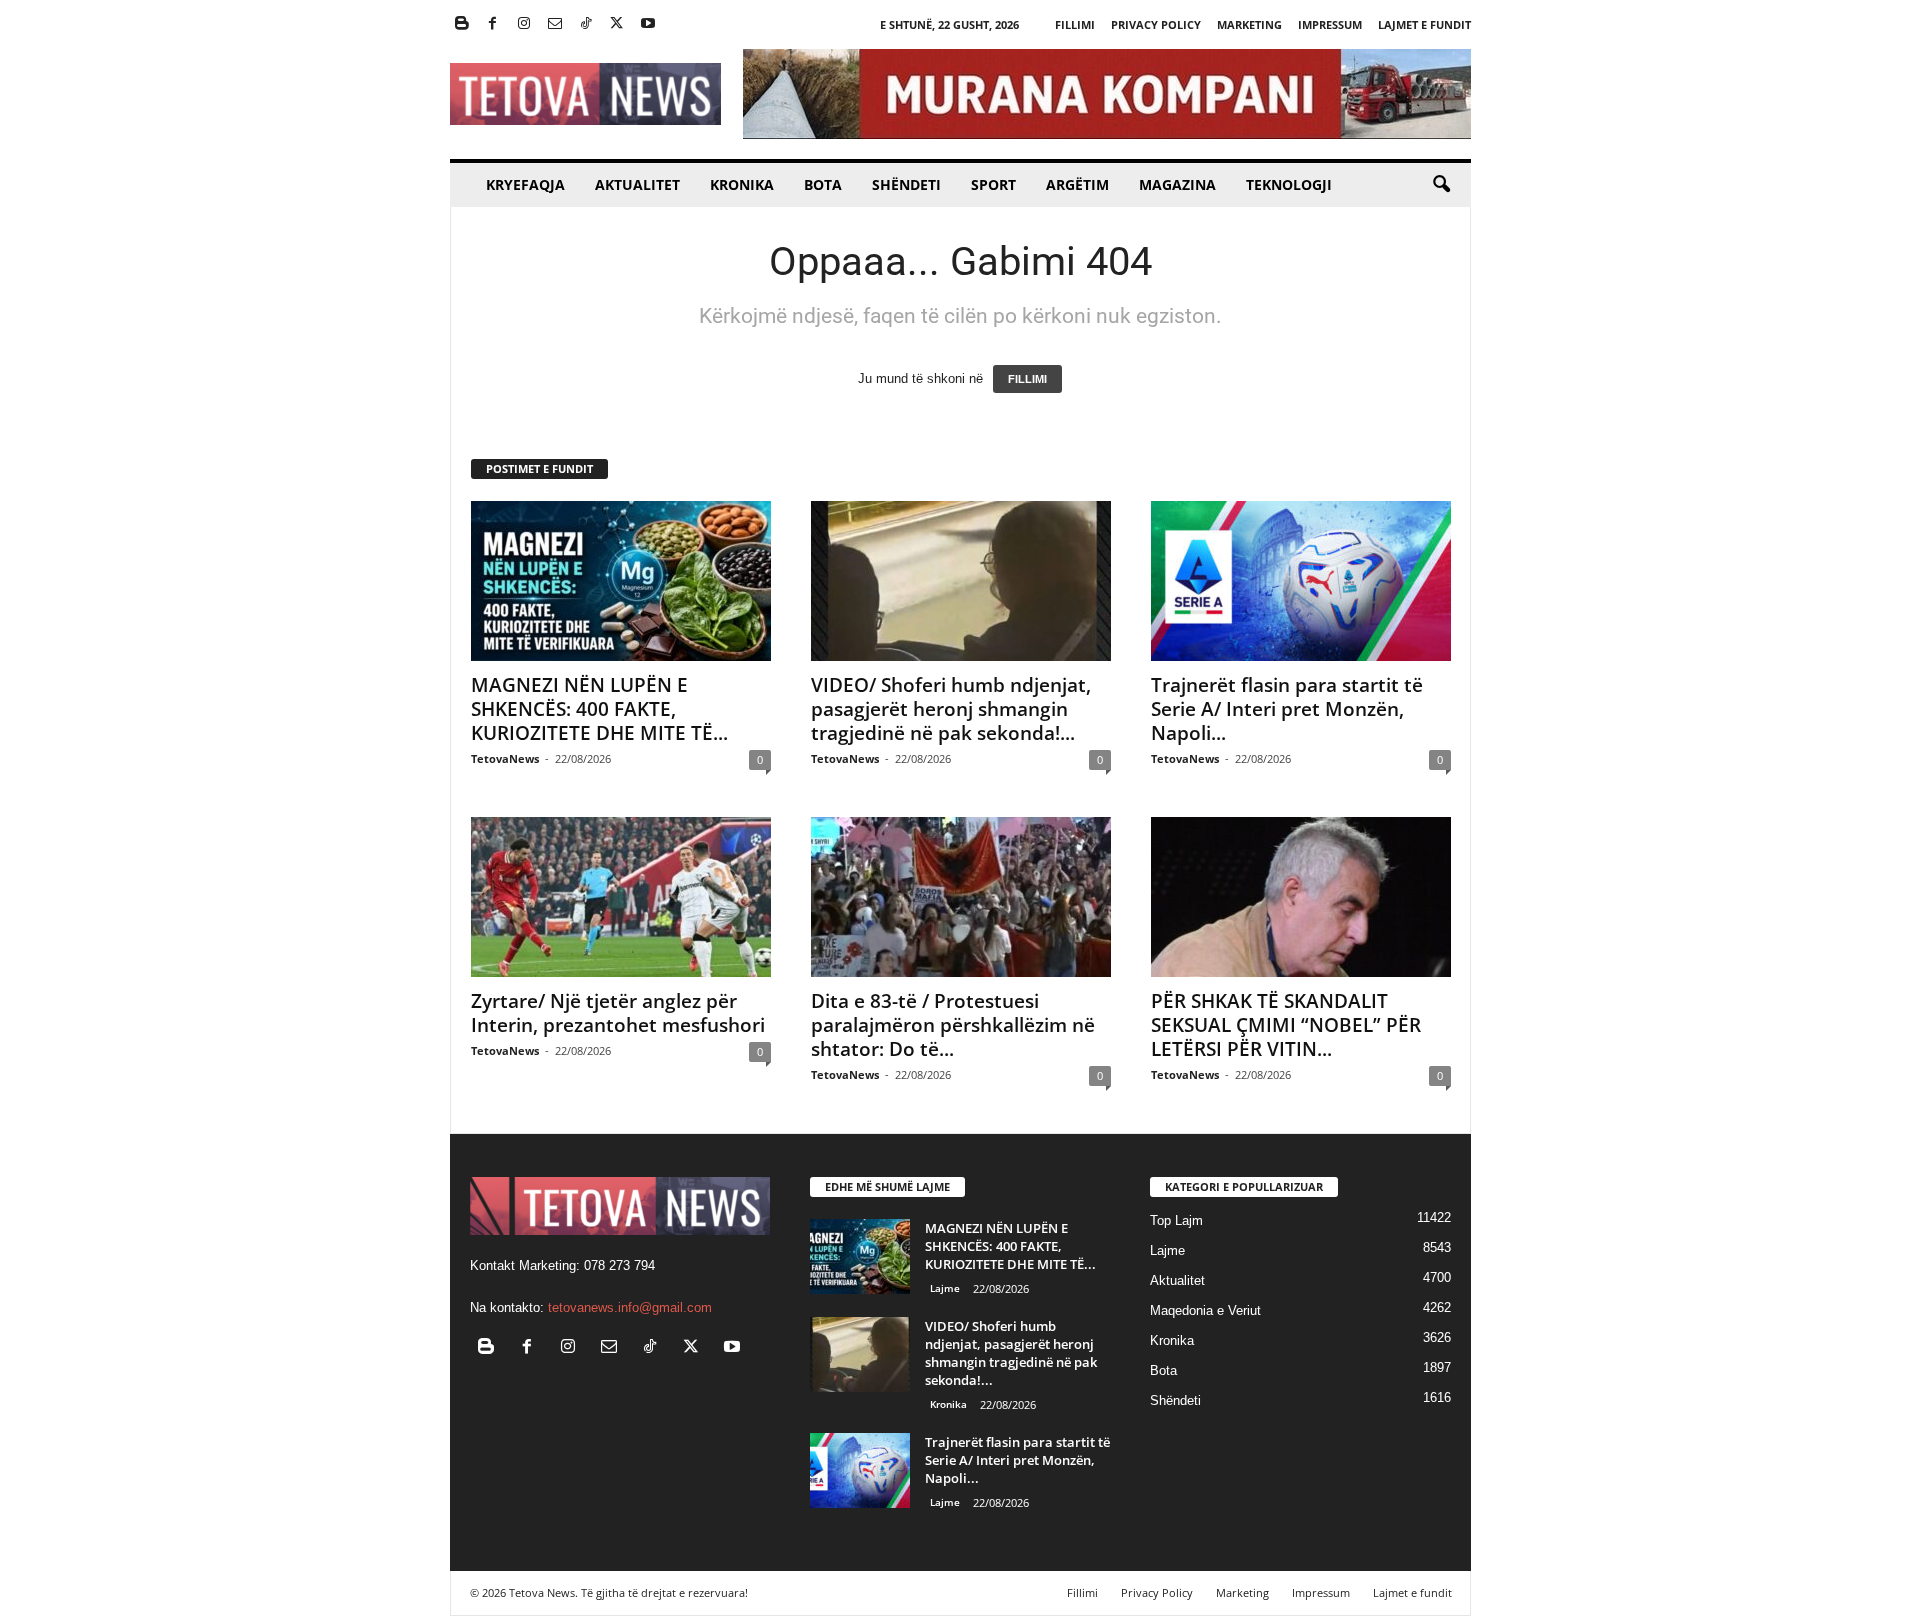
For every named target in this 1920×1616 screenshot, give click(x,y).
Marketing (1249, 24)
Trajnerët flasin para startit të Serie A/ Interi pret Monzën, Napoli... (1287, 709)
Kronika (742, 184)
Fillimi (1075, 24)
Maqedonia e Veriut (1205, 1310)
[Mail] (555, 24)
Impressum (1330, 24)
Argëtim (1077, 184)
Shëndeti (906, 184)
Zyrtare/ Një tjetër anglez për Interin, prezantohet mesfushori (618, 1013)
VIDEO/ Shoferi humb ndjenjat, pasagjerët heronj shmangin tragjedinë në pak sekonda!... (951, 709)
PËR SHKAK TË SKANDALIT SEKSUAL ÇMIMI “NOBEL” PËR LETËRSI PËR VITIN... (1286, 1025)
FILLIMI (1027, 379)
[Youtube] (648, 24)
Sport (993, 184)
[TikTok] (586, 24)
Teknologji (1289, 184)
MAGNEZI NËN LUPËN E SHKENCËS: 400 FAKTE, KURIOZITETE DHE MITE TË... (599, 709)
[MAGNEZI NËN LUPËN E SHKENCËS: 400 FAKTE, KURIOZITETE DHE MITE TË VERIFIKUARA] (621, 581)
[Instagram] (524, 24)
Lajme (945, 1288)
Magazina (1177, 184)
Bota (823, 184)
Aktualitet (637, 184)
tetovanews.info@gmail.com (630, 1307)
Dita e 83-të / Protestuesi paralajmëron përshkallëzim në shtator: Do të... (953, 1025)
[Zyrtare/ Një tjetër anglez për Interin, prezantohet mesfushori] (621, 897)
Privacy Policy (1156, 24)
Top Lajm (1176, 1220)
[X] (617, 24)
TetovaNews (505, 758)
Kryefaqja (525, 184)
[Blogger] (462, 24)
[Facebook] (493, 24)
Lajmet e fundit (1424, 24)
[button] (1441, 185)
